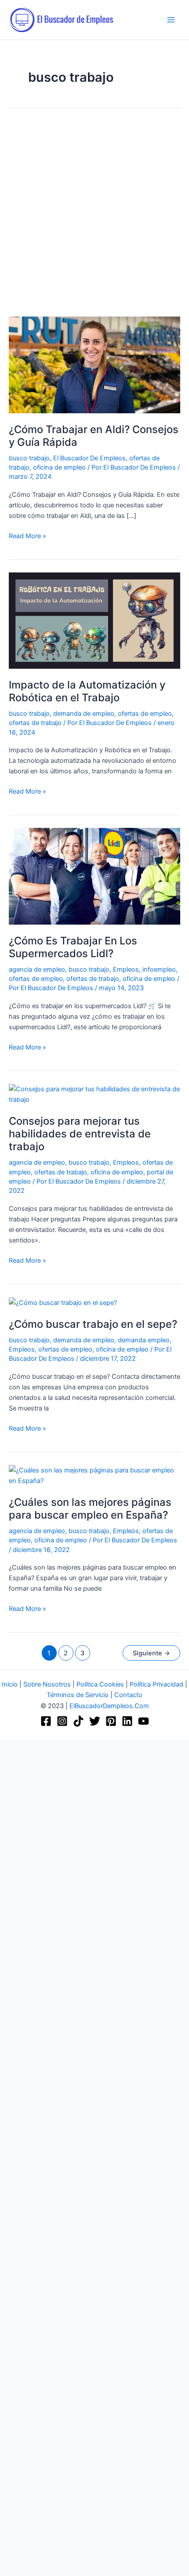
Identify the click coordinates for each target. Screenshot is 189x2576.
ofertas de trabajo (35, 723)
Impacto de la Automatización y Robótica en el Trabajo (87, 691)
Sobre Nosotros (47, 1684)
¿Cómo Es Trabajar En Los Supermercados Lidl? (73, 947)
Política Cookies (100, 1684)
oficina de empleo (59, 467)
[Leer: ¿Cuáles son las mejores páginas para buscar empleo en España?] (94, 1475)
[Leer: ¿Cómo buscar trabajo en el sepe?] (63, 1302)
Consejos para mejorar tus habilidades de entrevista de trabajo (80, 1134)
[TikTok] (78, 1721)
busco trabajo (29, 458)
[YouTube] (144, 1721)
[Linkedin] (127, 1721)
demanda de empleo (84, 714)
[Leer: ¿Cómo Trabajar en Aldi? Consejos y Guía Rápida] (94, 364)
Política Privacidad (156, 1684)
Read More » (27, 535)
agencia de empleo (37, 969)
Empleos (126, 969)
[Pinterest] (111, 1721)
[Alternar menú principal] (171, 20)
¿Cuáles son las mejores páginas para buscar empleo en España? (90, 1508)
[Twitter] (95, 1721)
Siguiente (151, 1653)
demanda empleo (144, 1340)
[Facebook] (46, 1721)
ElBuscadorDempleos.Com (109, 1706)
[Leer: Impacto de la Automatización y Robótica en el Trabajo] (94, 620)
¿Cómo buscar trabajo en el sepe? (93, 1324)
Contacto (128, 1695)
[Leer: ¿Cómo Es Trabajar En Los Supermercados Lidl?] (94, 876)
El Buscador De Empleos (89, 458)
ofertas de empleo (145, 714)
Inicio (10, 1684)
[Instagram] (62, 1721)
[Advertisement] (94, 219)
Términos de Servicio (78, 1695)
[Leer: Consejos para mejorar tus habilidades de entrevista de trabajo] (94, 1094)
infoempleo (159, 969)
